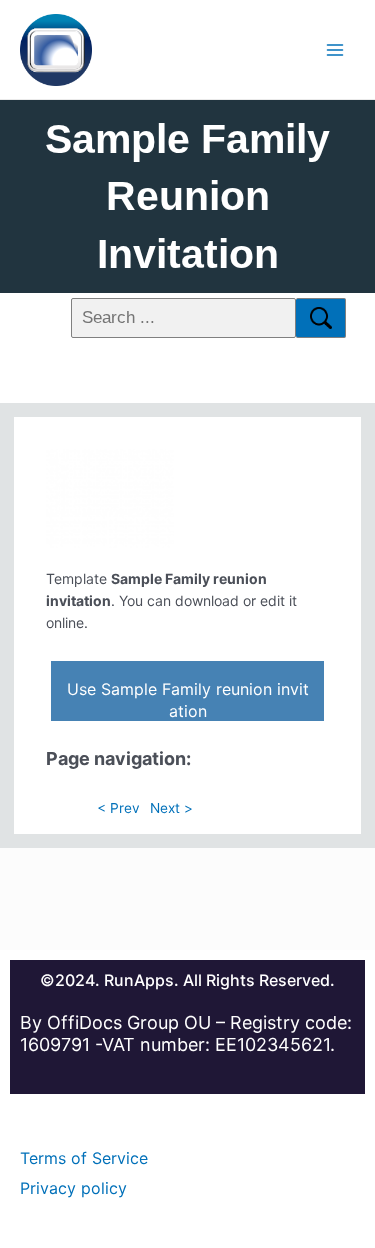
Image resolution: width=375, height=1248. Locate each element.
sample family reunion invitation (187, 196)
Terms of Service (84, 1158)
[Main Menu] (335, 49)
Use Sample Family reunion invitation (188, 700)
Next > (171, 808)
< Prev (118, 808)
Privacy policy (73, 1188)
